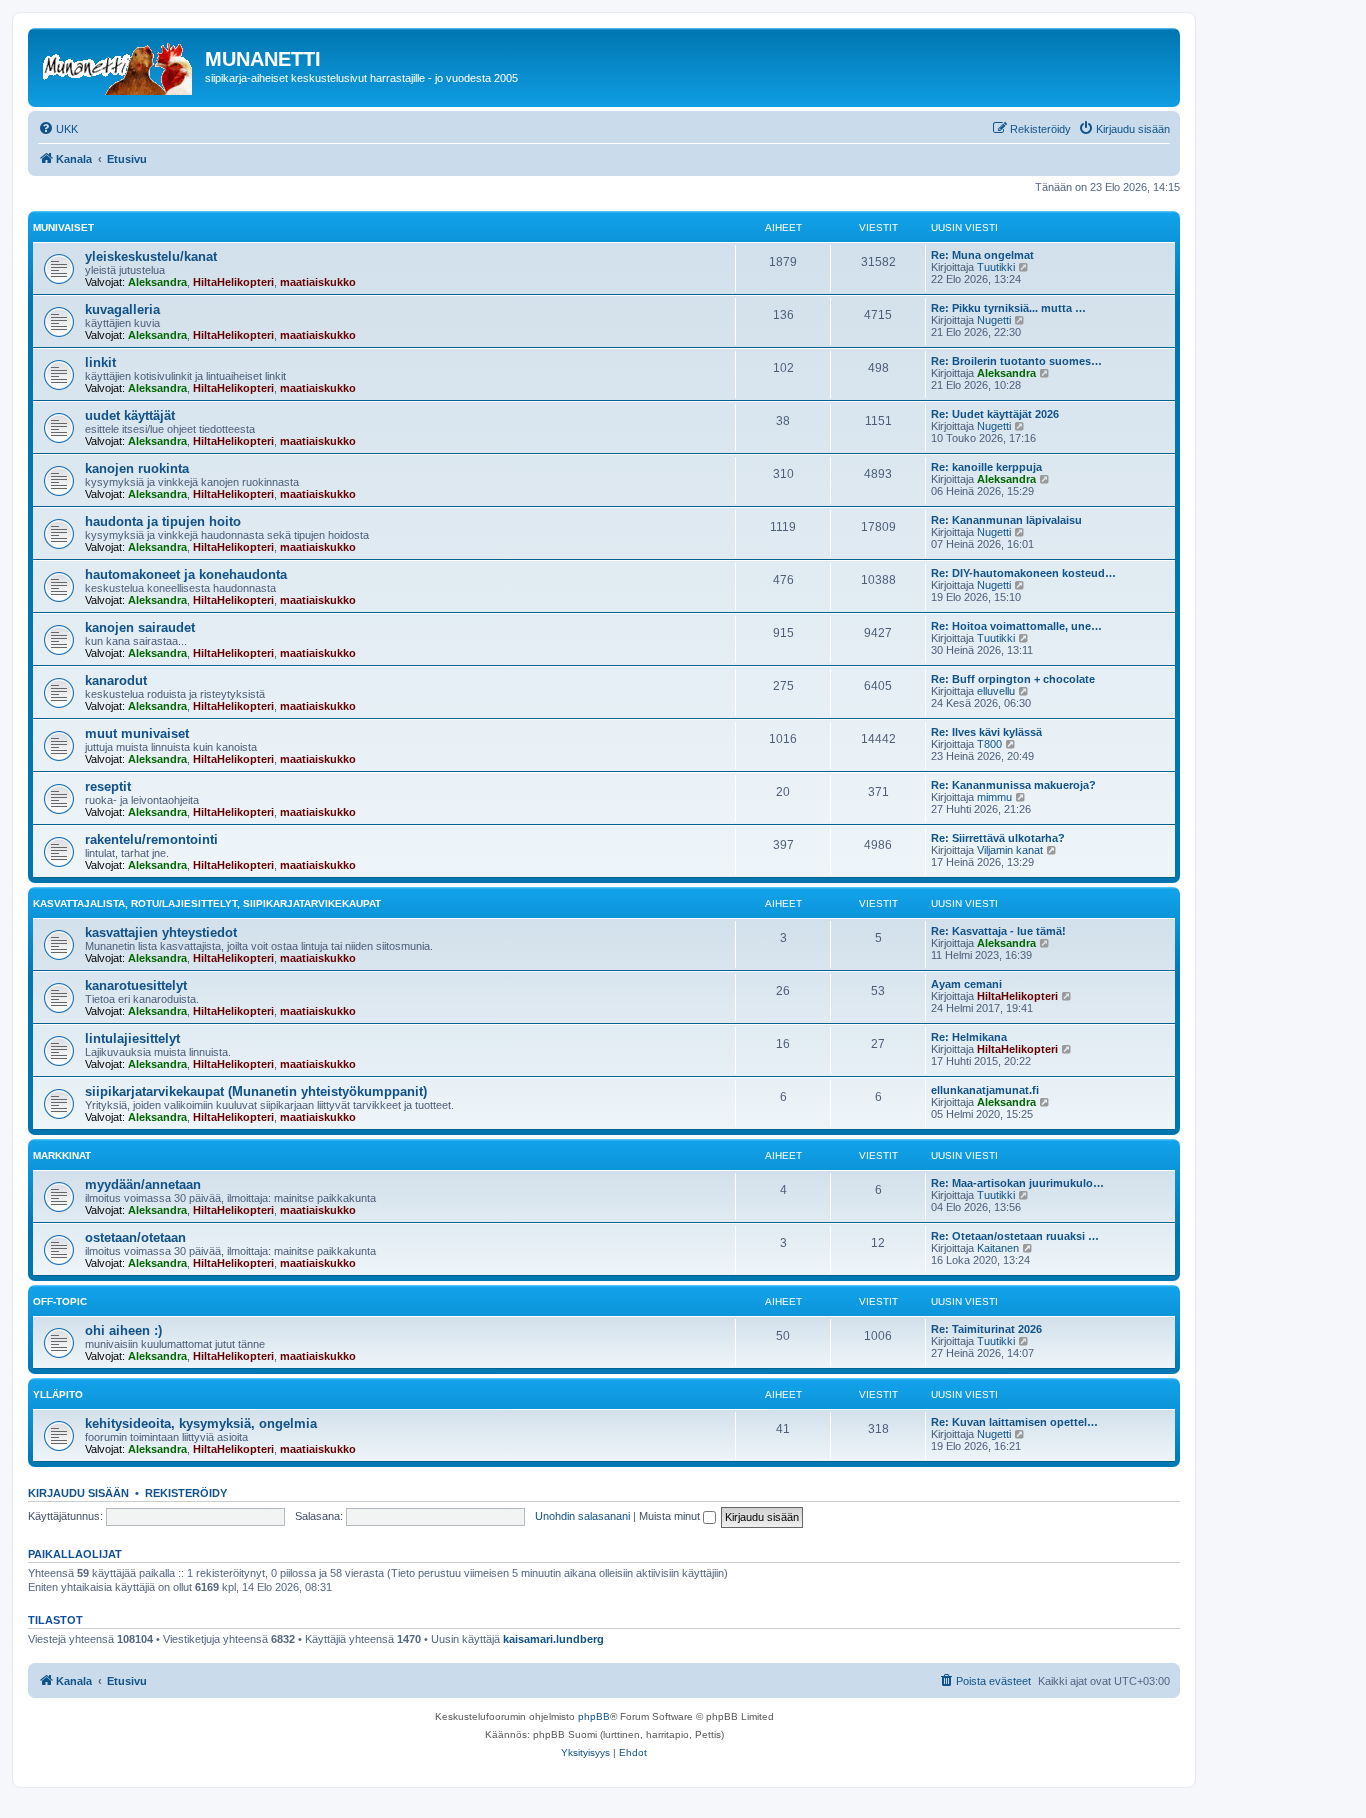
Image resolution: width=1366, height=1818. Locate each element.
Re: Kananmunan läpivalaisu (1006, 520)
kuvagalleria (122, 309)
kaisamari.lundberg (553, 1639)
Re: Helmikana (969, 1037)
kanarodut (116, 680)
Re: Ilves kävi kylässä (986, 732)
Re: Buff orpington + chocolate (1013, 679)
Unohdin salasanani (582, 1516)
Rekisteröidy (186, 1493)
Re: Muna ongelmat (982, 255)
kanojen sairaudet (140, 627)
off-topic (60, 1301)
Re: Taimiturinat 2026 (986, 1329)
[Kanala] (119, 65)
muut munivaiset (137, 733)
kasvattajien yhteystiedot (161, 932)
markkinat (62, 1155)
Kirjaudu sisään (78, 1493)
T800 (989, 744)
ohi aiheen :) (123, 1330)
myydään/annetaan (143, 1184)
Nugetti (994, 320)
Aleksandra (157, 282)
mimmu (994, 797)
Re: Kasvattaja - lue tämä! (998, 931)
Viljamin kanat (1010, 850)
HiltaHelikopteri (233, 282)
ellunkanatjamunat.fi (985, 1090)
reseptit (108, 786)
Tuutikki (996, 267)
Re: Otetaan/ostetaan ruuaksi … (1015, 1236)
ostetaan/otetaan (135, 1237)
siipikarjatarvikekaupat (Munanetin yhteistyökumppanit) (256, 1091)
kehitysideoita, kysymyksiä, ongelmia (201, 1423)
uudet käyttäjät (130, 415)
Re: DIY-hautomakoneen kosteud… (1023, 573)
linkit (100, 362)
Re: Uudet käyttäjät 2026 (995, 414)
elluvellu (996, 691)
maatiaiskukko (318, 282)
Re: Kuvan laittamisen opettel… (1014, 1422)
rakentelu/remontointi (151, 839)
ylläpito (58, 1394)
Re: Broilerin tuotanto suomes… (1016, 361)
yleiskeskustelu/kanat (151, 256)
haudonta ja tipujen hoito (163, 521)
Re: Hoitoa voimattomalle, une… (1016, 626)
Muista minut (671, 1516)
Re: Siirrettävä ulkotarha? (998, 838)
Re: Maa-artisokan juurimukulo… (1017, 1183)
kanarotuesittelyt (136, 985)
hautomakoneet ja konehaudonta (186, 574)
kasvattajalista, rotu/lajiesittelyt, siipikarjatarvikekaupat (207, 903)
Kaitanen (998, 1248)
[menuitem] (58, 129)
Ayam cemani (966, 984)
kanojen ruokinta (137, 468)
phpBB (594, 1716)
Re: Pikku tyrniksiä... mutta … (1008, 308)
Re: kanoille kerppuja (986, 467)
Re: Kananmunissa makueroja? (1013, 785)
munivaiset (63, 227)
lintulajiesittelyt (132, 1038)
